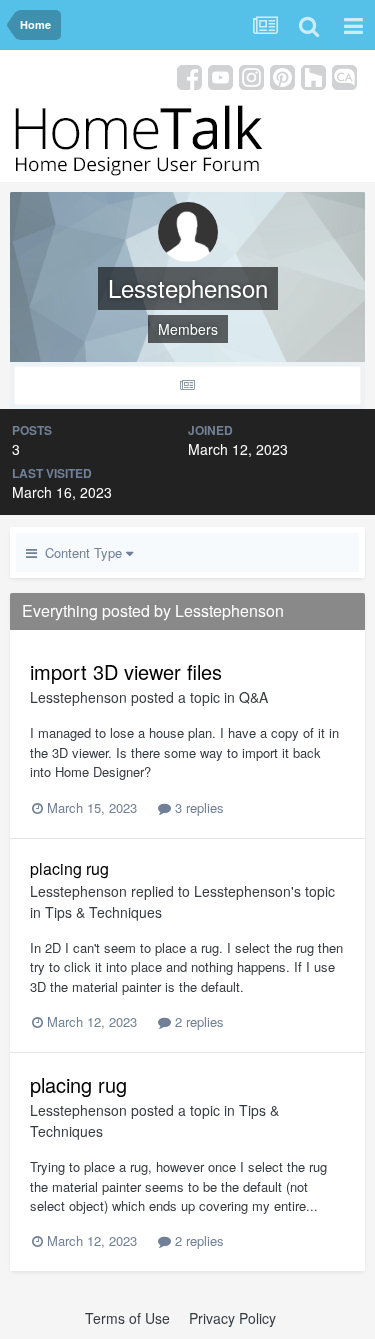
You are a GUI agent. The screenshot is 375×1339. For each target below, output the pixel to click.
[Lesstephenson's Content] (187, 385)
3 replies (197, 807)
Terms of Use (127, 1318)
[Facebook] (189, 75)
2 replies (197, 1021)
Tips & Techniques (103, 912)
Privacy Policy (232, 1318)
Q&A (253, 697)
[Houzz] (313, 75)
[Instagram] (251, 75)
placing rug (69, 868)
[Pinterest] (282, 75)
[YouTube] (220, 75)
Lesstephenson (78, 697)
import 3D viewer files (126, 671)
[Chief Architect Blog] (344, 75)
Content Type (81, 552)
